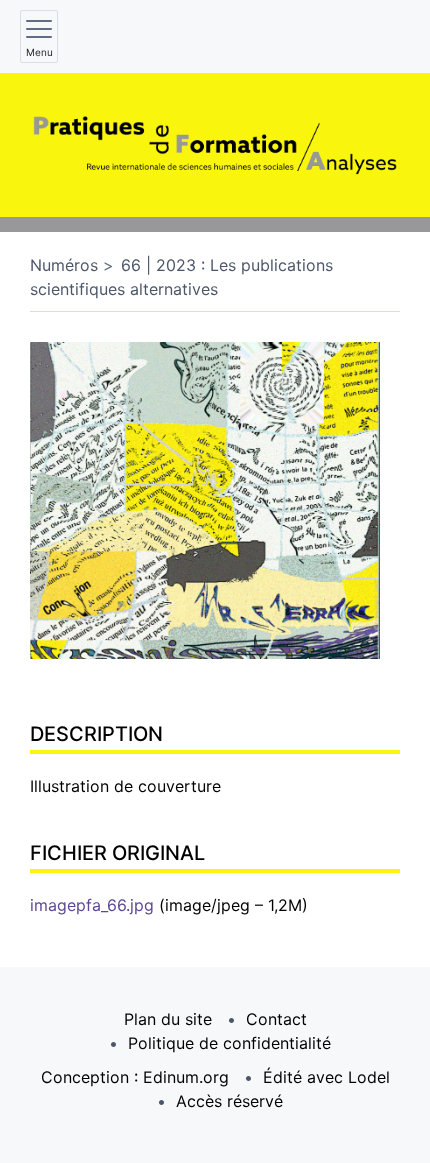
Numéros (64, 265)
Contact (276, 1019)
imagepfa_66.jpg (92, 905)
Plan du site (168, 1019)
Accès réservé (229, 1101)
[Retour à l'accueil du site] (215, 145)
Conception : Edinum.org (135, 1077)
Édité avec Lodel (326, 1077)
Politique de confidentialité (229, 1043)
